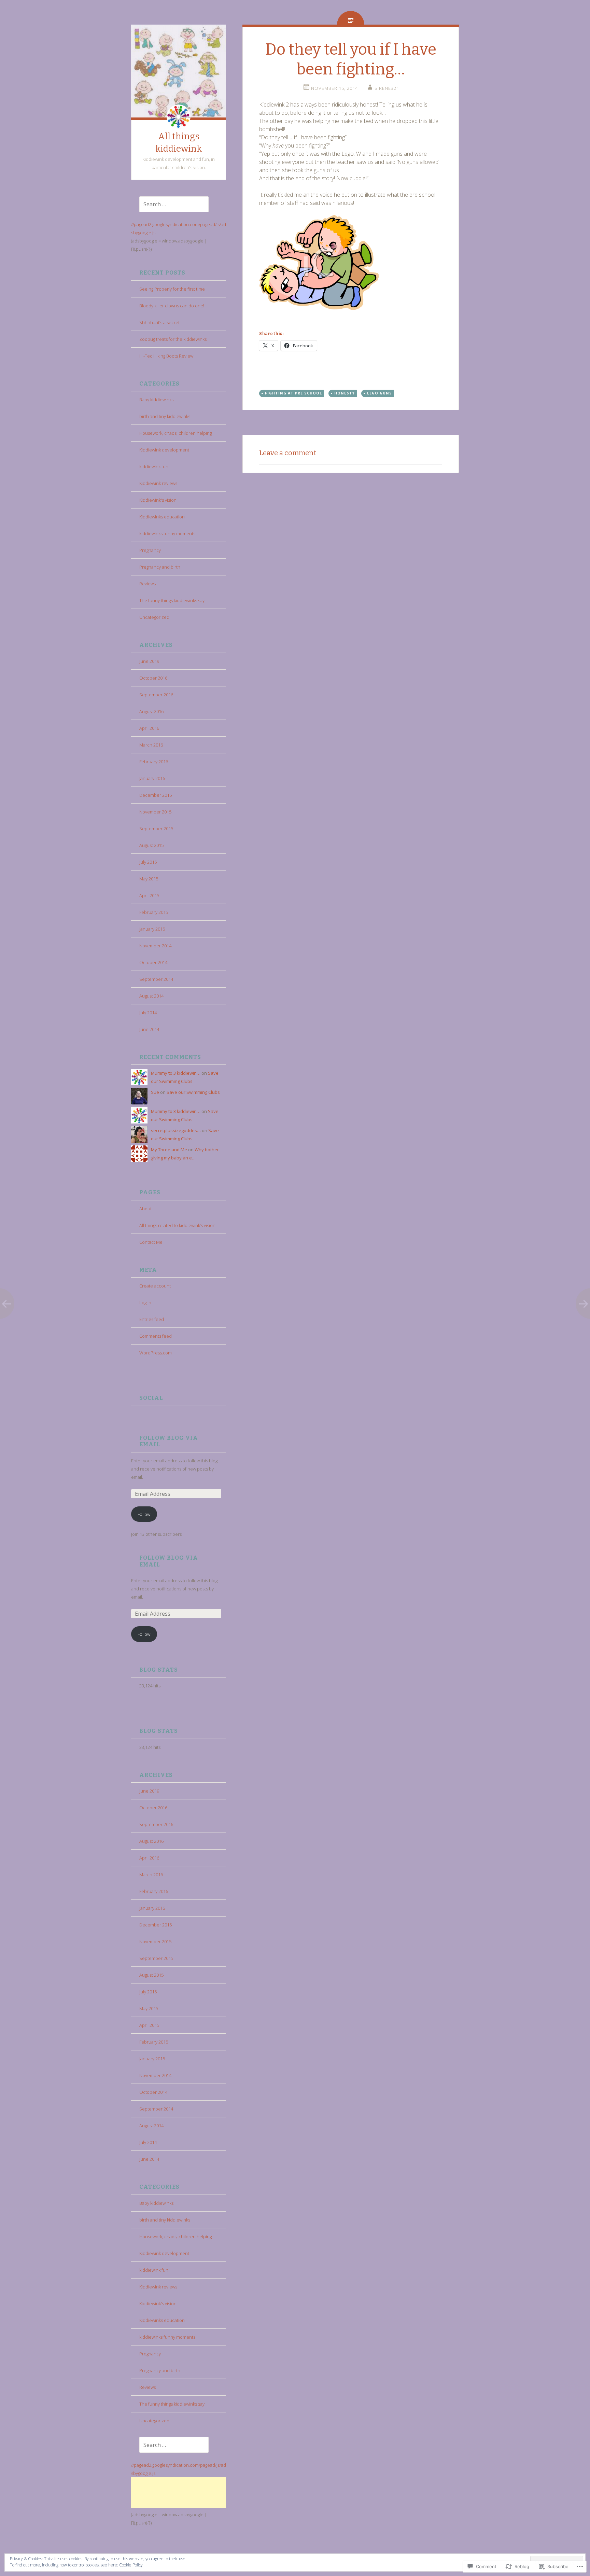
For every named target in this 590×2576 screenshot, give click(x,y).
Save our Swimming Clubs (193, 1092)
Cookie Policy (131, 2565)
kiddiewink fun (154, 467)
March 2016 (151, 745)
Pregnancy (150, 550)
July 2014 (148, 1013)
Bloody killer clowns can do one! (172, 306)
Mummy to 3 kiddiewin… (176, 1073)
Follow (144, 1514)
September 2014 (156, 979)
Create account (155, 1286)
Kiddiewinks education (162, 517)
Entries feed (152, 1319)
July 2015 (148, 862)
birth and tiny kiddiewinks (165, 416)
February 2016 (154, 762)
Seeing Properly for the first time (172, 289)
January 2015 (152, 929)
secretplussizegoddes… (176, 1130)
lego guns (380, 393)
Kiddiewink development (164, 450)
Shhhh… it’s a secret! (160, 322)
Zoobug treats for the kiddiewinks (173, 339)
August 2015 (151, 845)
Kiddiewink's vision (158, 500)
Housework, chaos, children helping (175, 433)
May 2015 (149, 879)
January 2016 (152, 778)
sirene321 (387, 88)
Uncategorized (154, 617)
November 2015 (155, 812)
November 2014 (155, 946)
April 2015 (149, 895)
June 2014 (149, 1029)
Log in (145, 1303)
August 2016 (151, 711)
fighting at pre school (293, 393)
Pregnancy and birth (160, 567)
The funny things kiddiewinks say (172, 600)
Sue (155, 1092)
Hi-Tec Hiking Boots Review (166, 356)
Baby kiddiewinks (156, 400)
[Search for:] (170, 205)
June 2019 (149, 661)
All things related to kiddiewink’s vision (177, 1225)
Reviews (147, 584)
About (145, 1209)
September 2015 (156, 829)
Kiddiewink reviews (158, 483)
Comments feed (156, 1336)
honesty (345, 393)
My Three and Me (169, 1150)
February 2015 (154, 912)
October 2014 (153, 962)
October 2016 (153, 678)
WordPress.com (156, 1353)
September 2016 (156, 695)
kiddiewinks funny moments (167, 533)
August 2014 (151, 996)
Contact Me (151, 1242)
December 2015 (156, 795)
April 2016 (149, 728)
